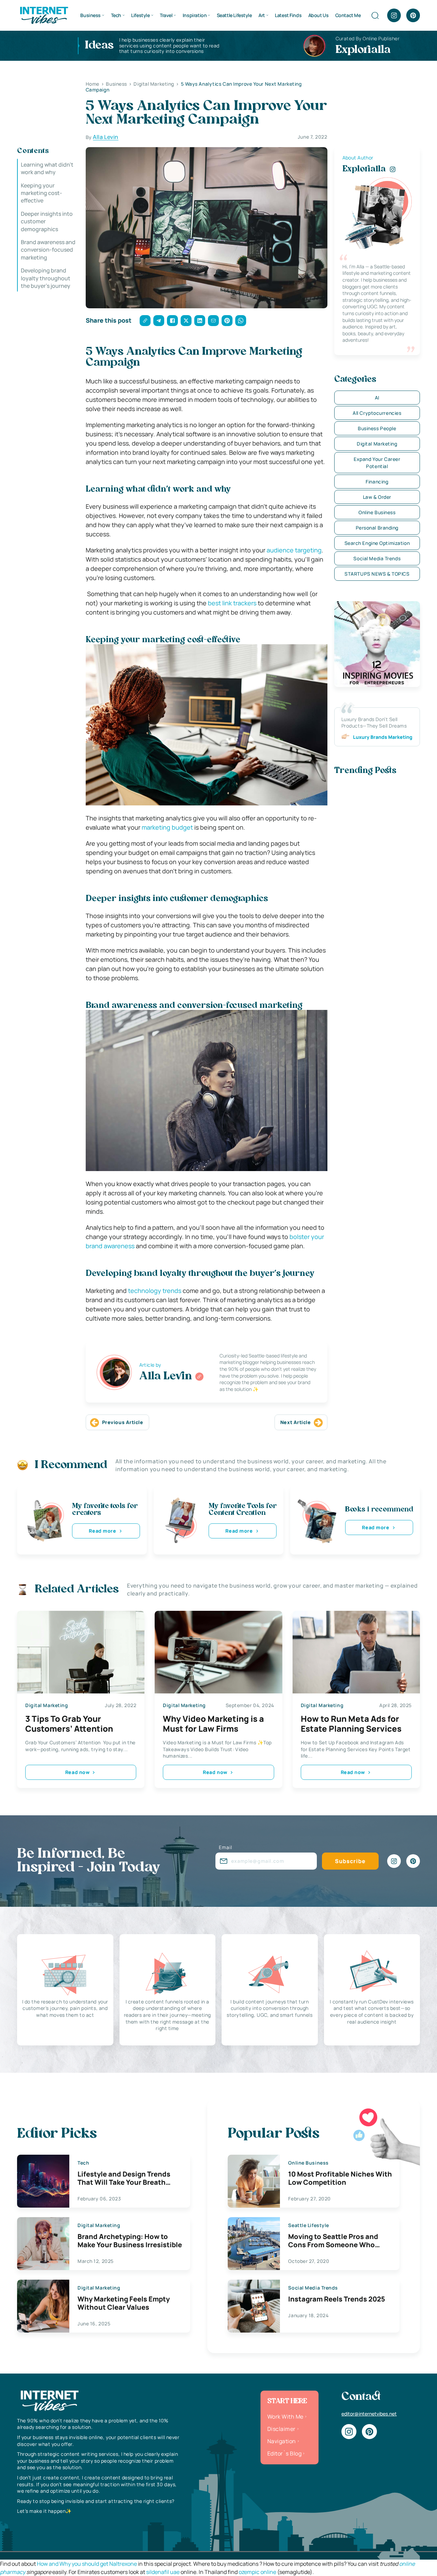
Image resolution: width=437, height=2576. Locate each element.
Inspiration (195, 15)
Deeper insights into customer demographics (47, 221)
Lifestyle (140, 15)
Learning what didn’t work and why (47, 168)
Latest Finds (288, 15)
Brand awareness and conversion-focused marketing (48, 250)
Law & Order (377, 497)
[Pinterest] (413, 15)
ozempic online (257, 2572)
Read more (102, 1531)
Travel (166, 15)
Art (262, 15)
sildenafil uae (163, 2572)
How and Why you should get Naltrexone (87, 2564)
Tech (116, 15)
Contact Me (348, 15)
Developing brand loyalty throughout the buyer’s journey (46, 278)
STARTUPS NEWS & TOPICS (377, 574)
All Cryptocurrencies (377, 413)
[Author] (199, 1377)
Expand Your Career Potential (377, 463)
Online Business (377, 512)
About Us (319, 15)
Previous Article (123, 1422)
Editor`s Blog (284, 2453)
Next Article (296, 1422)
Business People (377, 428)
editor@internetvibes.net (369, 2414)
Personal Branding (377, 528)
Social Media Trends (377, 558)
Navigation (282, 2441)
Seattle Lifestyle (234, 15)
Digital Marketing (377, 444)
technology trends (155, 1291)
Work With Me (285, 2417)
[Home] (44, 15)
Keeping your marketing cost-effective (41, 193)
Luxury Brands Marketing (383, 737)
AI (377, 398)
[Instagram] (394, 15)
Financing (377, 482)
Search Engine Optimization (377, 543)
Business (90, 15)
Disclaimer (281, 2429)
